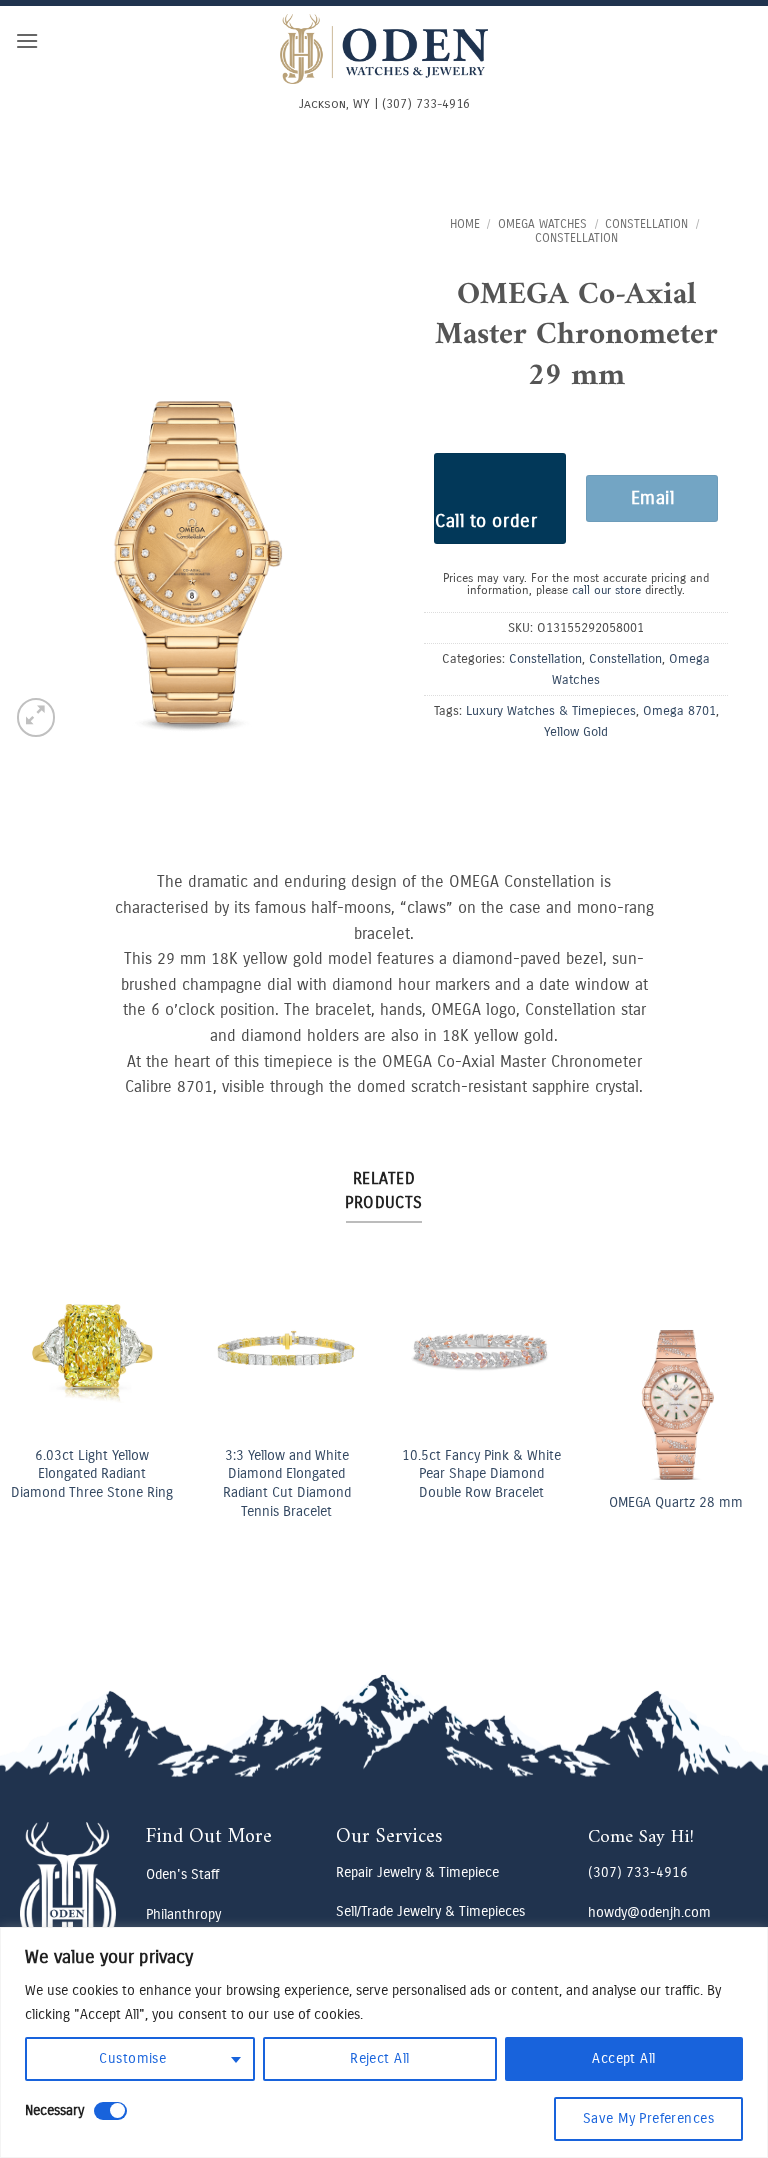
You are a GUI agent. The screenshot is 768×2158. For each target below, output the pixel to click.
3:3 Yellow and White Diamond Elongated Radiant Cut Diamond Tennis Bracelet (287, 1483)
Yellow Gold (576, 731)
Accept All (623, 2058)
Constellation (646, 224)
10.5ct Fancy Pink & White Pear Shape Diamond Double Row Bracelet (481, 1474)
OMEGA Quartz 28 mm (676, 1502)
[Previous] (36, 1406)
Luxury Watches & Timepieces (551, 710)
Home (465, 224)
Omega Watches (542, 224)
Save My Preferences (648, 2118)
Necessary (54, 2110)
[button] (27, 40)
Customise (132, 2058)
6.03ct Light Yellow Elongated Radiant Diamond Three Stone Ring (92, 1474)
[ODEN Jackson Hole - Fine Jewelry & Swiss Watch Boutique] (384, 49)
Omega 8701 (679, 710)
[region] (384, 2042)
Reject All (379, 2058)
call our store (606, 590)
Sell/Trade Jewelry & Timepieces (430, 1911)
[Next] (732, 1406)
